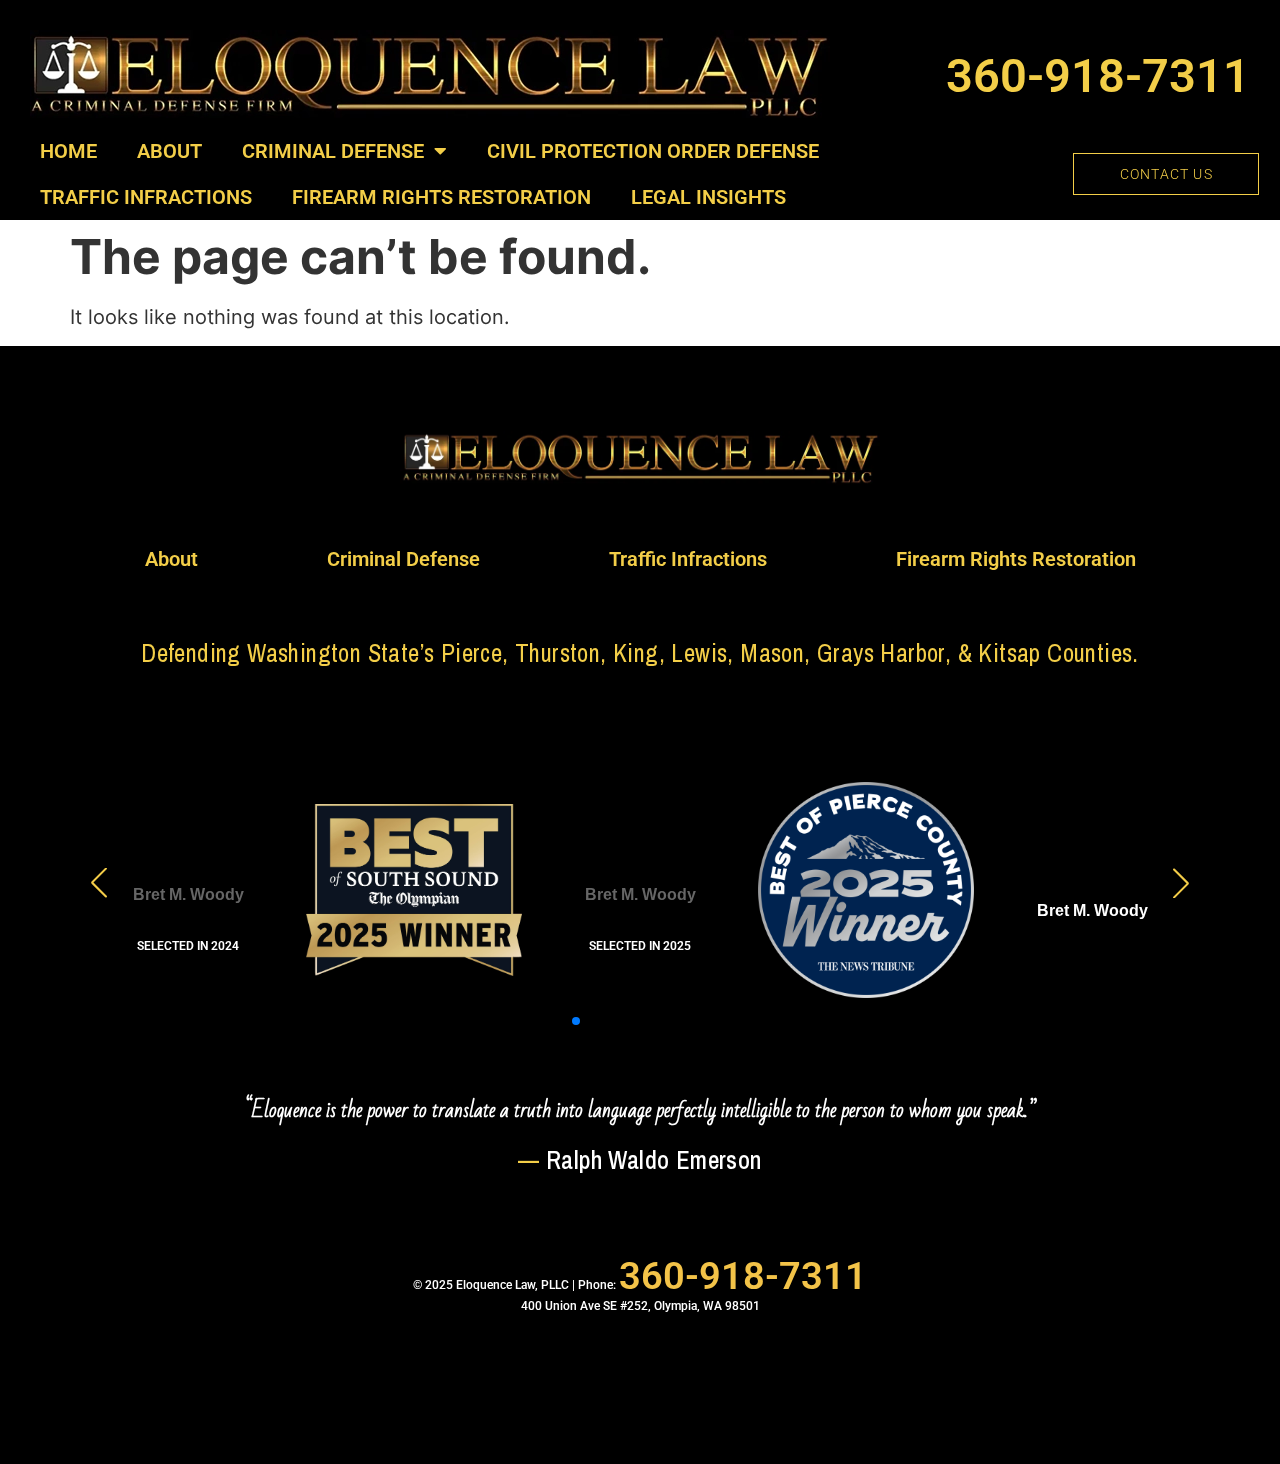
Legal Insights (708, 197)
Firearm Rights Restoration (441, 197)
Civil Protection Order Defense (653, 151)
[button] (528, 1021)
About (169, 151)
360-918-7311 (1098, 75)
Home (68, 151)
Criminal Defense (333, 151)
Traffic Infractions (146, 197)
